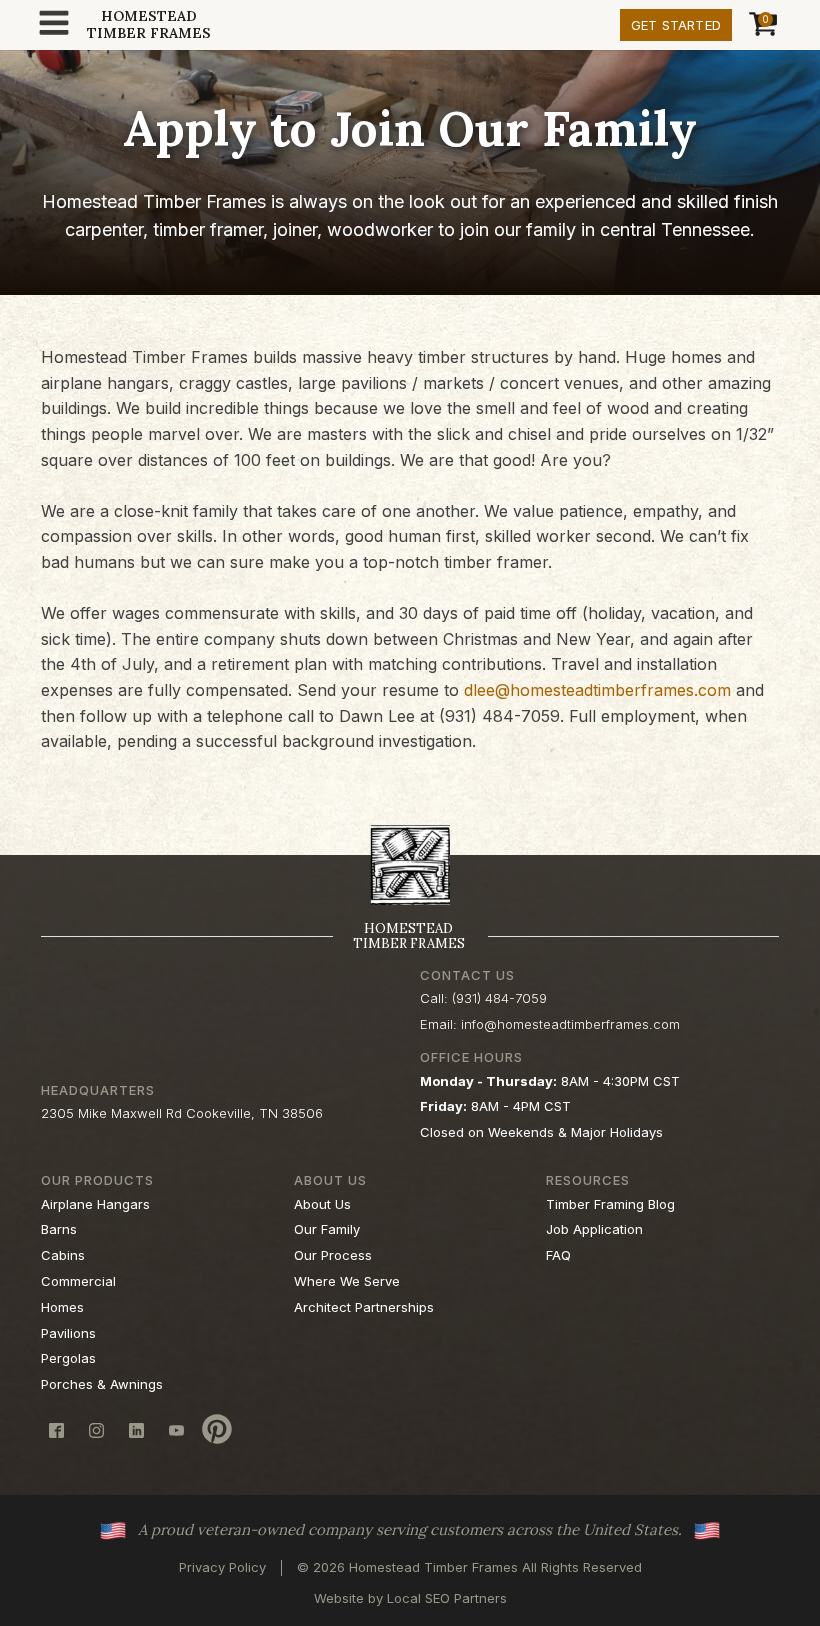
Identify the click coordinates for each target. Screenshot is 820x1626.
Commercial (78, 1281)
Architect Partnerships (364, 1307)
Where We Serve (347, 1281)
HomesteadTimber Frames (149, 25)
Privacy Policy (222, 1567)
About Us (322, 1204)
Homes (62, 1307)
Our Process (333, 1255)
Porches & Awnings (102, 1384)
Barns (59, 1229)
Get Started (676, 25)
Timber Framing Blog (610, 1204)
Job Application (594, 1229)
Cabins (63, 1255)
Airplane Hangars (95, 1204)
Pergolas (68, 1358)
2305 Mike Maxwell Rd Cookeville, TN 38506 (182, 1113)
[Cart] (760, 25)
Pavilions (68, 1333)
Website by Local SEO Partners (410, 1598)
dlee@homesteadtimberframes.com (597, 690)
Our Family (327, 1229)
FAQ (558, 1255)
